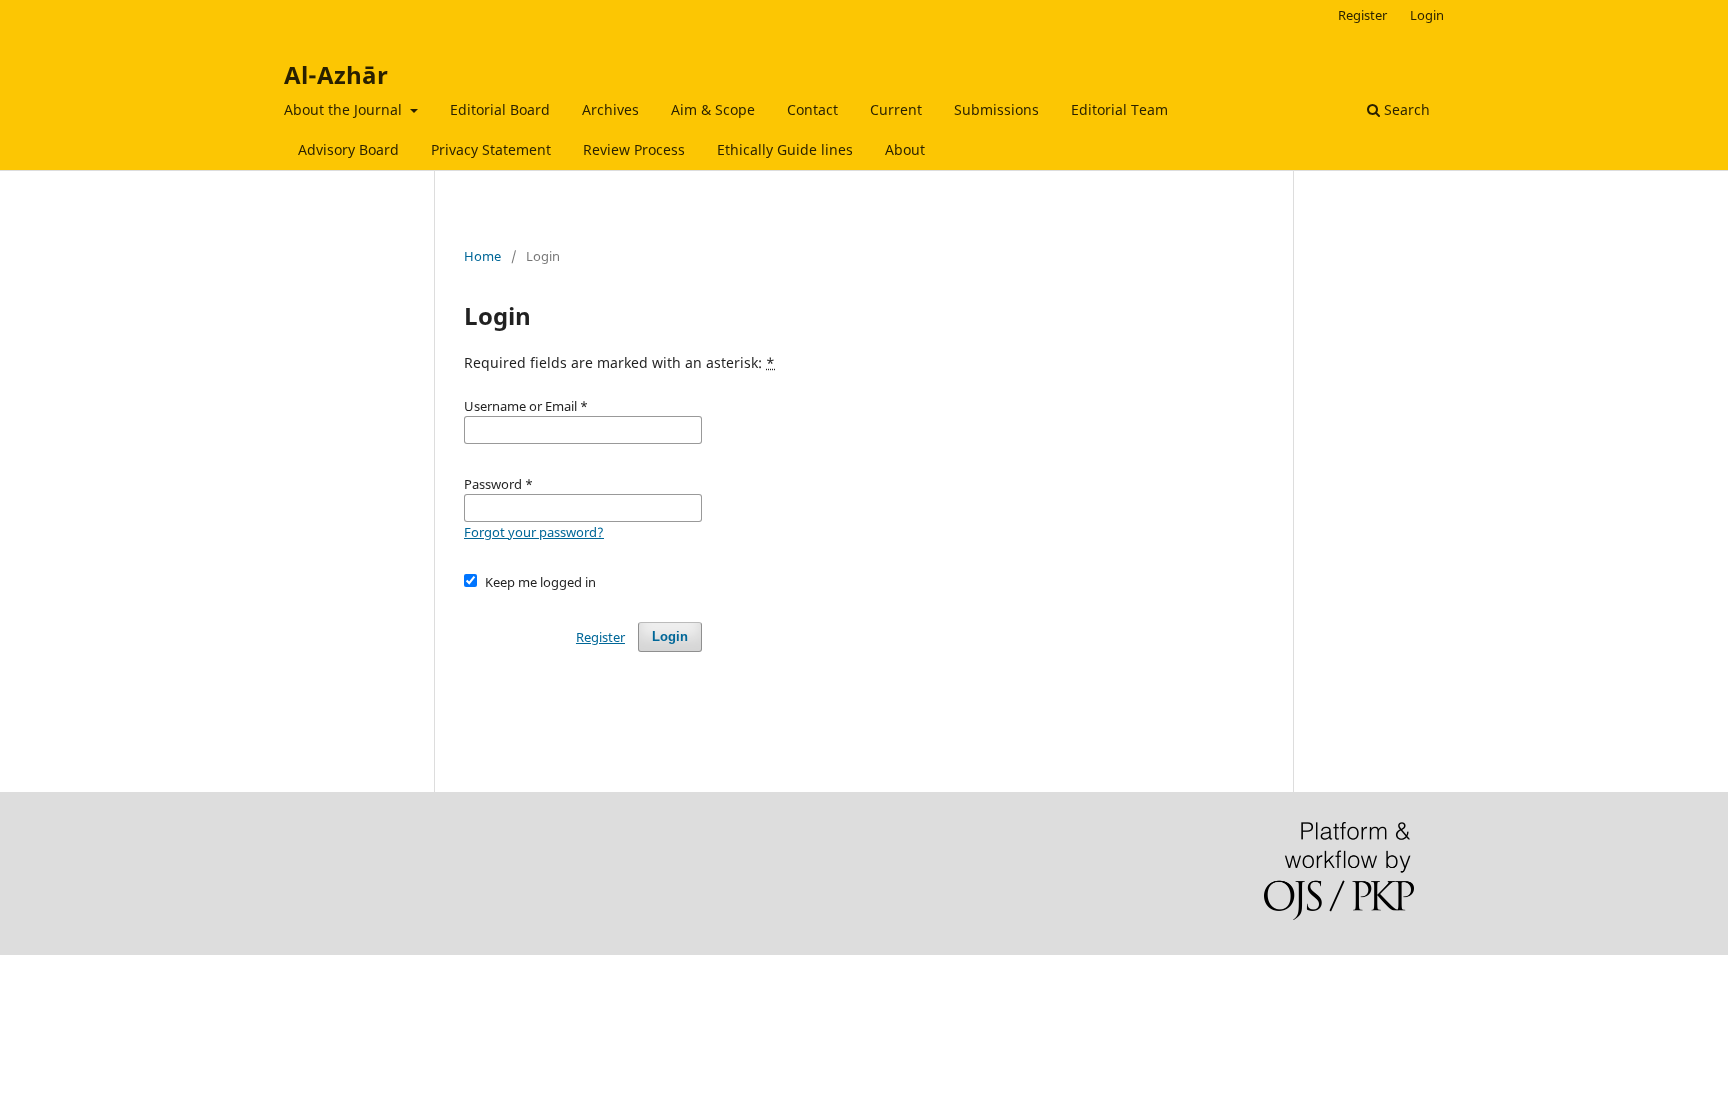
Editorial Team (1119, 109)
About (905, 149)
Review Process (634, 149)
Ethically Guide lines (785, 149)
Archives (610, 109)
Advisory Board (348, 149)
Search (1405, 109)
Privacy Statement (491, 149)
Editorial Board (500, 109)
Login (1427, 15)
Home (482, 256)
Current (896, 109)
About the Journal (345, 109)
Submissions (996, 109)
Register (1362, 15)
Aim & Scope (713, 109)
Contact (812, 109)
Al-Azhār (336, 74)
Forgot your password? (534, 532)
